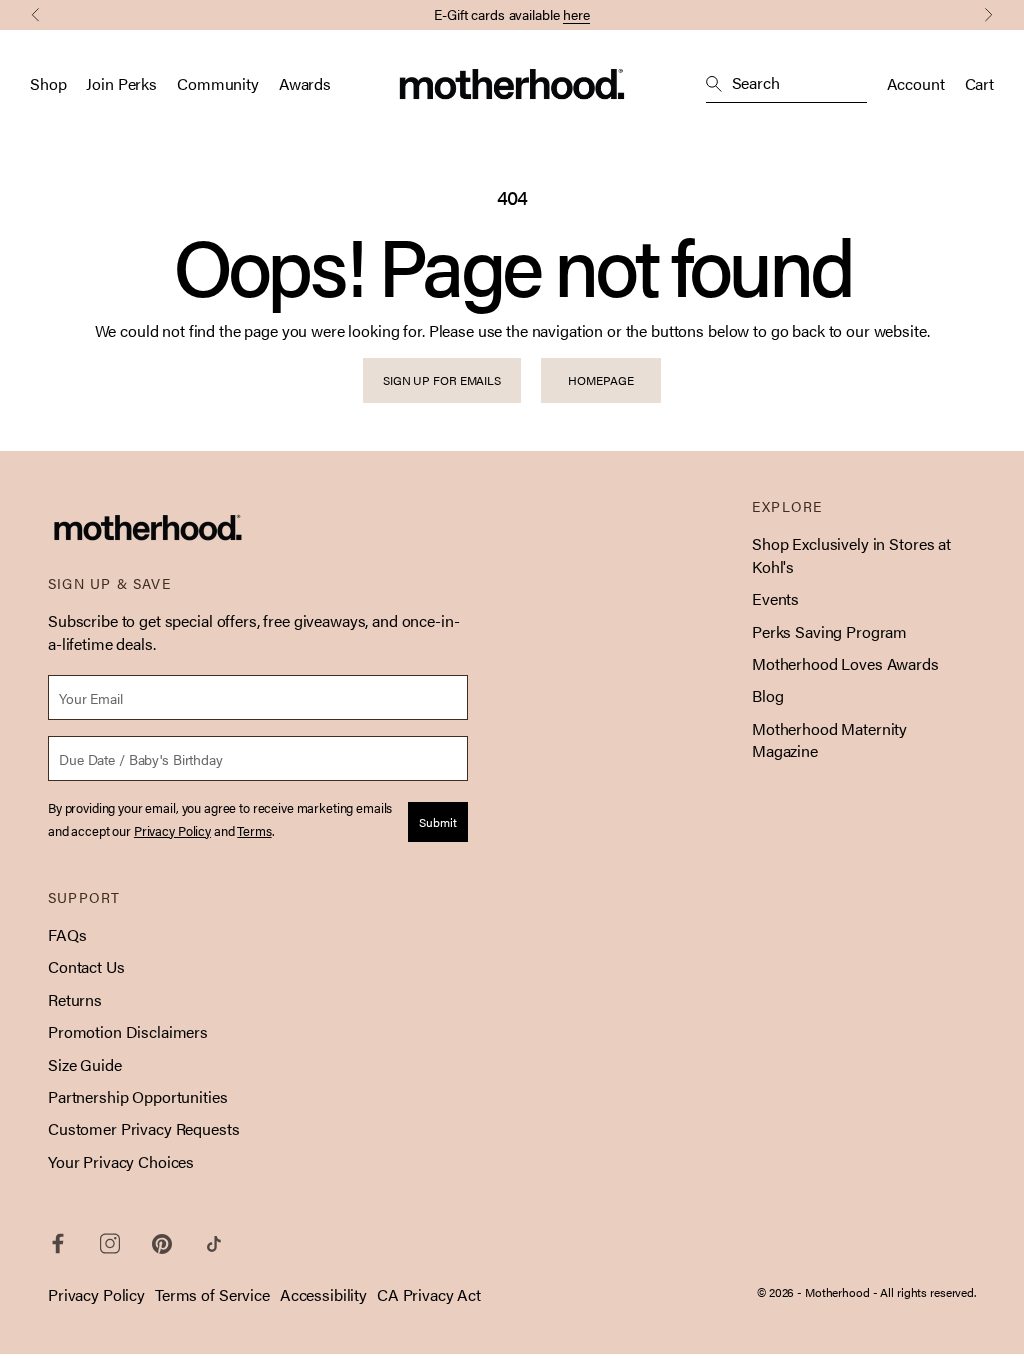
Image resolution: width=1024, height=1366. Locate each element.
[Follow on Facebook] (58, 1243)
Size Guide (85, 1064)
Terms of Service (212, 1294)
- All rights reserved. (924, 1292)
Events (775, 598)
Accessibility (323, 1294)
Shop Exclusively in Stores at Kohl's (851, 554)
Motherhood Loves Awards (845, 663)
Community (218, 84)
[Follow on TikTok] (214, 1244)
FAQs (67, 934)
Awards (305, 84)
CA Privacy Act (429, 1294)
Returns (75, 999)
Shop (48, 84)
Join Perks (121, 84)
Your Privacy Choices (121, 1161)
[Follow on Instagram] (110, 1243)
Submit (438, 822)
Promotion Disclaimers (128, 1031)
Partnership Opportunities (138, 1096)
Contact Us (86, 966)
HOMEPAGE (600, 380)
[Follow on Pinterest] (162, 1244)
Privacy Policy (96, 1294)
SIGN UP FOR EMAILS (442, 380)
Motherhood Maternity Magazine (829, 739)
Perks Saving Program (829, 631)
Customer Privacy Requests (144, 1128)
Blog (767, 695)
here (576, 14)
